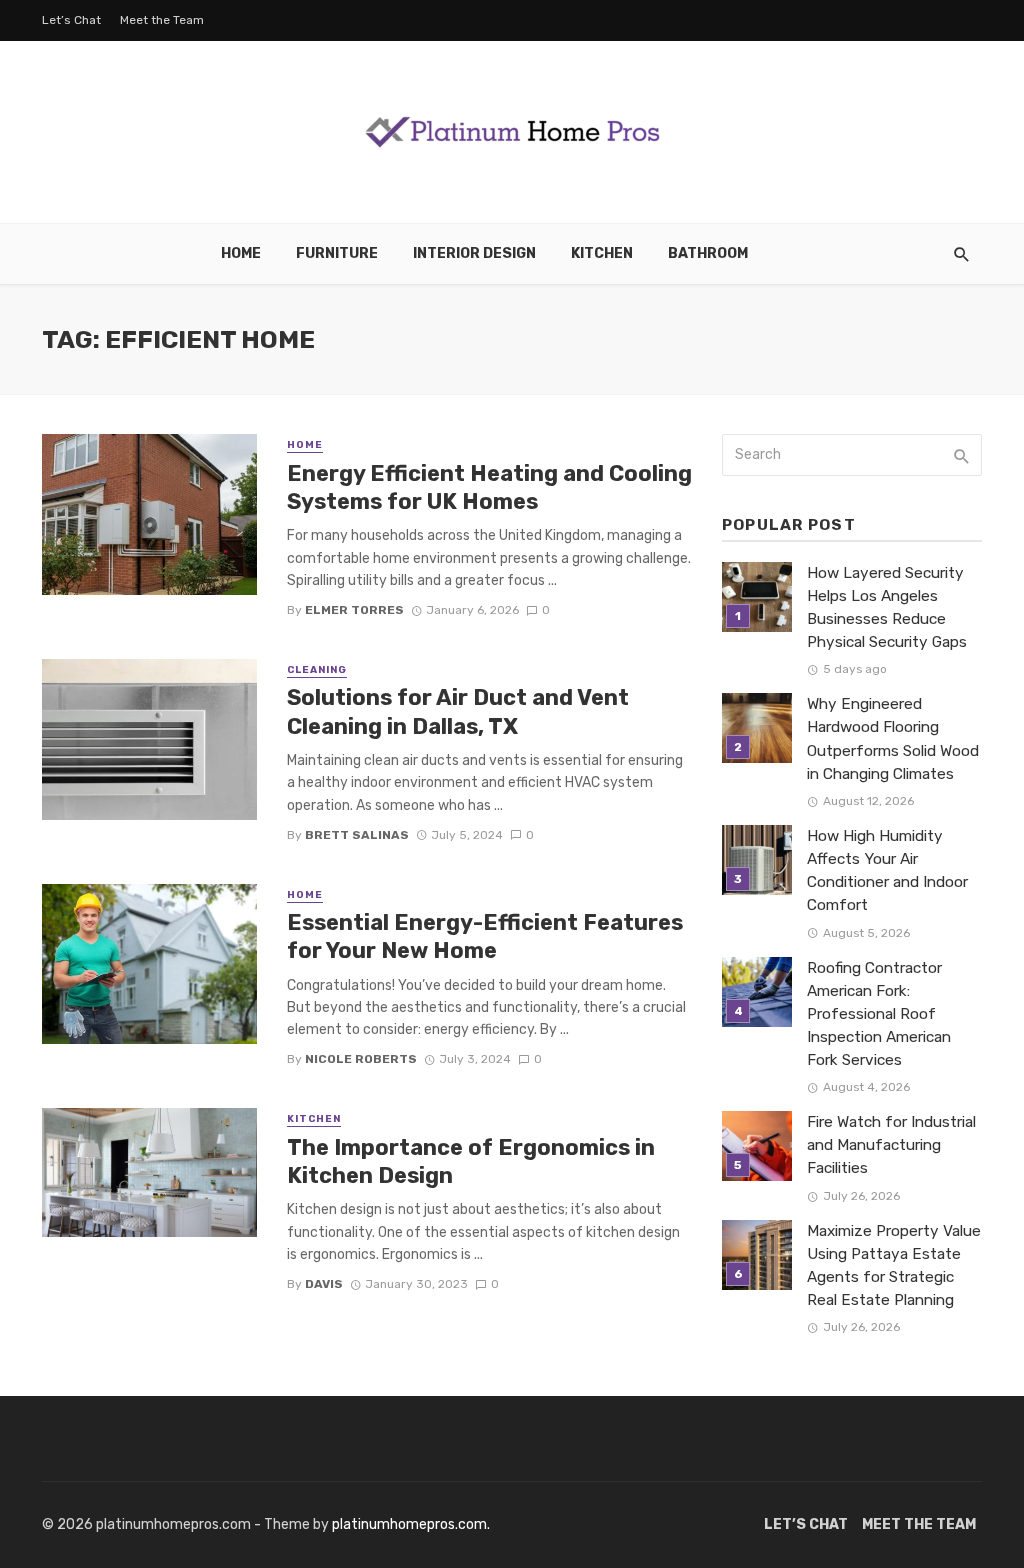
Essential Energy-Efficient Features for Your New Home (485, 936)
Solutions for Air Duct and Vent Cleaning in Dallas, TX (458, 711)
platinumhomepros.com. (411, 1524)
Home (241, 253)
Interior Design (474, 253)
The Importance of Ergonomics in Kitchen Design (471, 1161)
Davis (324, 1284)
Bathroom (708, 253)
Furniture (337, 253)
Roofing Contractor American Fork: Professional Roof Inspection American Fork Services (879, 1014)
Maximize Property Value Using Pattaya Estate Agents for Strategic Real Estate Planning (894, 1265)
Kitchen (602, 253)
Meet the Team (162, 20)
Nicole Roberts (361, 1059)
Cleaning (317, 670)
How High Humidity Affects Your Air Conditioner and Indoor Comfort (887, 870)
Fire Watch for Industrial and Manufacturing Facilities (891, 1145)
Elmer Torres (354, 610)
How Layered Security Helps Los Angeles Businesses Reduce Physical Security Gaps (887, 607)
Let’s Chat (71, 20)
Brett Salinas (357, 835)
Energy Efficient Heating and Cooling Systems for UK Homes (489, 487)
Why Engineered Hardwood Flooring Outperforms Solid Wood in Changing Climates (893, 738)
